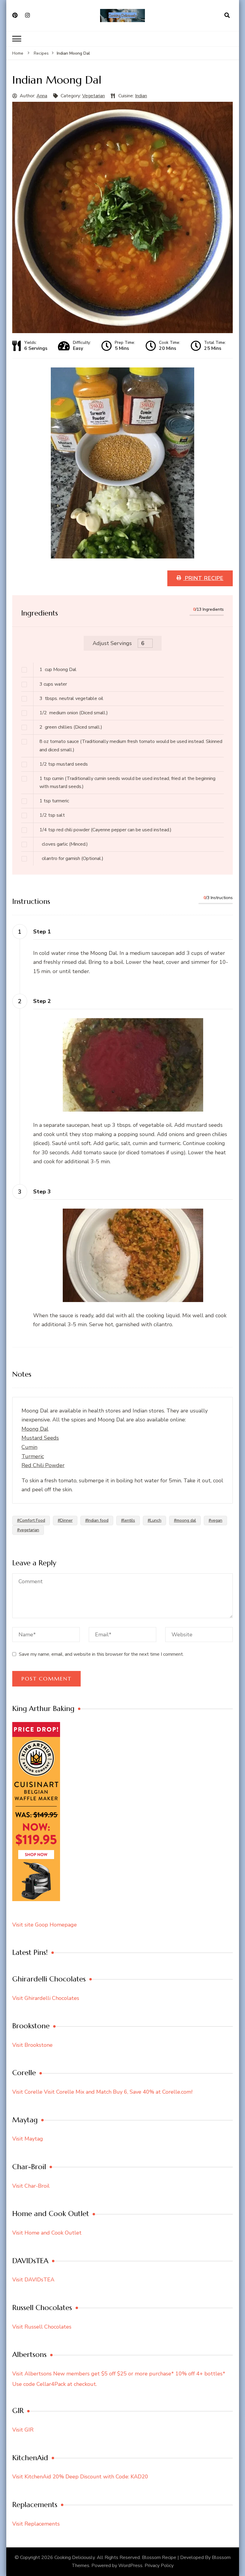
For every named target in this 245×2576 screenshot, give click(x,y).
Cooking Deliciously (75, 2557)
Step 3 (42, 1192)
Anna (42, 96)
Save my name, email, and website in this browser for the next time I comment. (101, 1654)
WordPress (130, 2566)
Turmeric (33, 1456)
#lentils (128, 1520)
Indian (141, 96)
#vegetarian (28, 1530)
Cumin (29, 1447)
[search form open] (227, 16)
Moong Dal (35, 1429)
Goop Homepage (56, 1925)
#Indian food (97, 1520)
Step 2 (42, 1001)
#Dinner (65, 1520)
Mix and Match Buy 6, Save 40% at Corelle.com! (134, 2092)
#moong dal (185, 1520)
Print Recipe (203, 578)
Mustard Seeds (40, 1438)
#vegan (215, 1520)
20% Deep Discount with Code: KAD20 (100, 2477)
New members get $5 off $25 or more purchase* (114, 2374)
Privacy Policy (159, 2566)
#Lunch (154, 1520)
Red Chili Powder (43, 1465)
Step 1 (42, 932)
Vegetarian (94, 96)
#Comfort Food (31, 1520)
